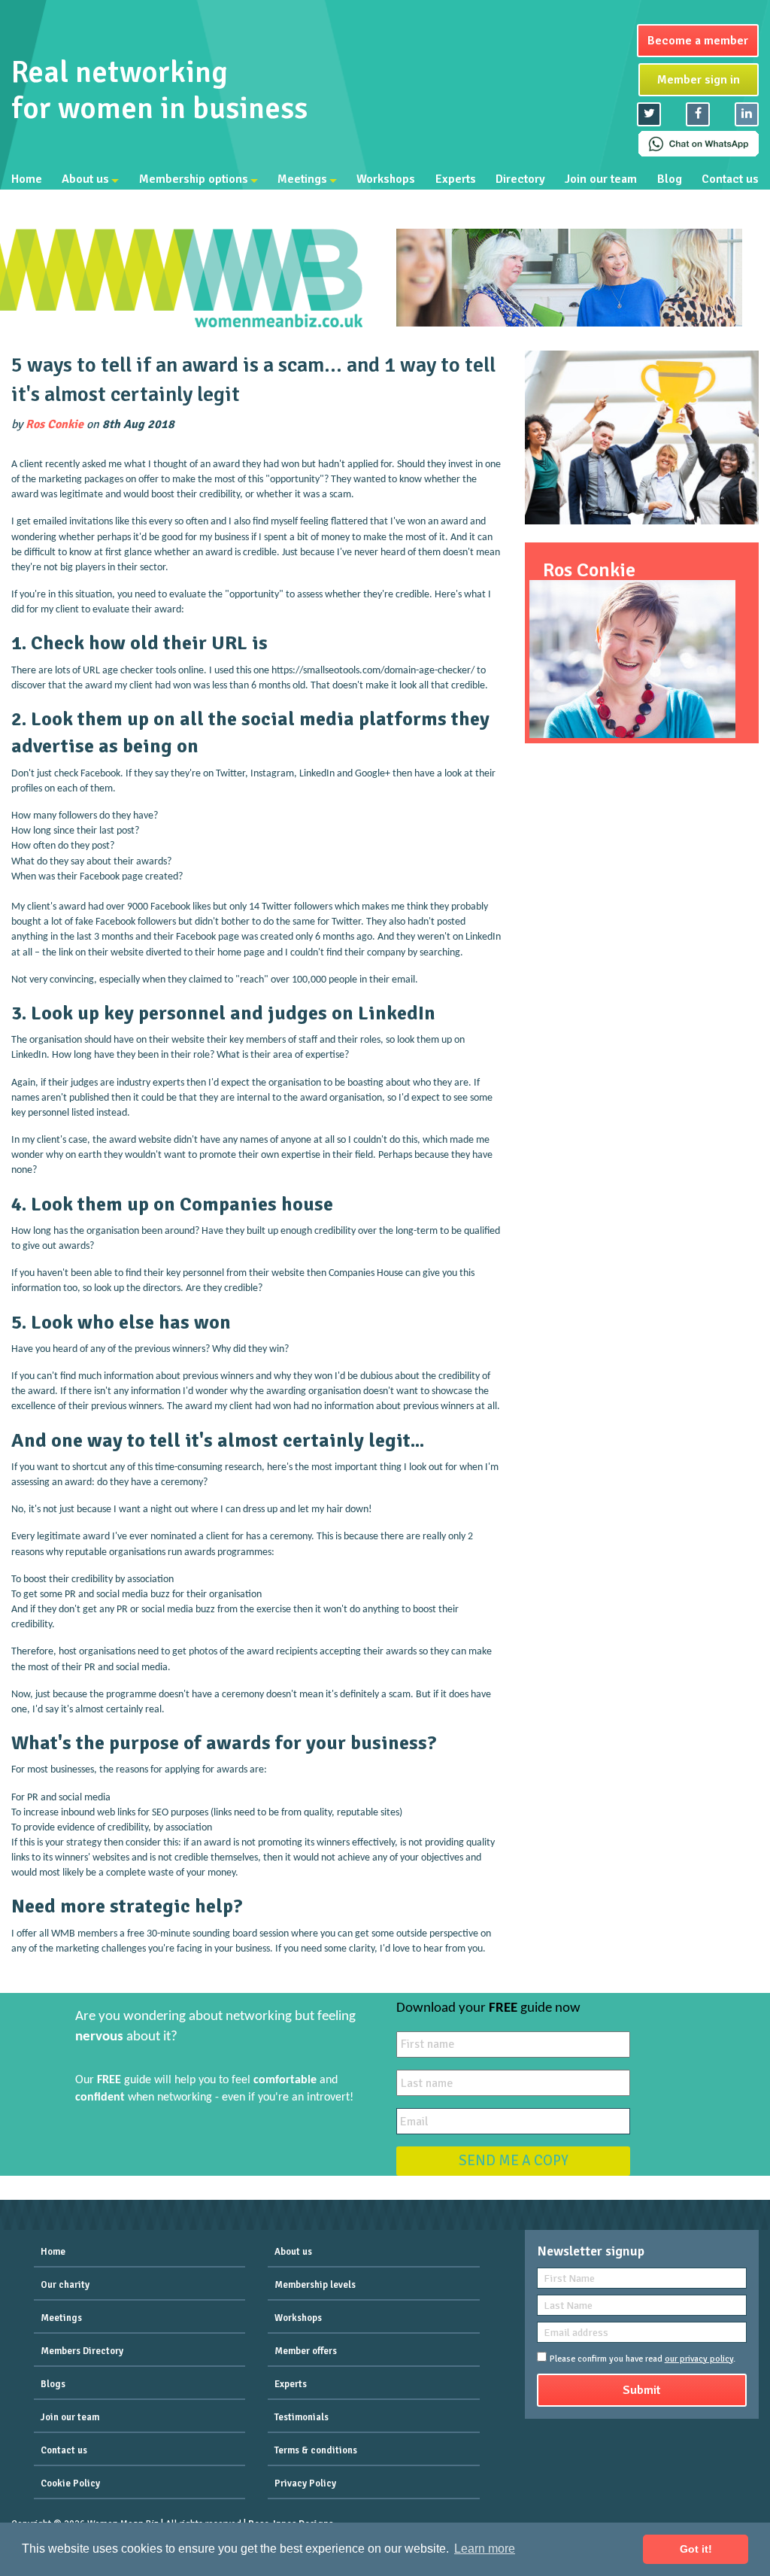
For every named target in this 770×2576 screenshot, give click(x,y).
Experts (456, 179)
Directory (520, 179)
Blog (670, 179)
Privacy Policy (305, 2483)
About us (85, 179)
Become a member (698, 41)
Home (27, 179)
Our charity (65, 2285)
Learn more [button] (485, 2549)
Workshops (386, 179)
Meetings (302, 179)
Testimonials (302, 2417)
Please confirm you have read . (643, 2359)
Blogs (53, 2384)
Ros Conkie (55, 424)
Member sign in (699, 80)
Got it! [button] (696, 2549)
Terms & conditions (316, 2450)
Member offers (306, 2351)
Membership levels (315, 2285)
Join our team (601, 179)
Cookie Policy (70, 2483)
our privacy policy (699, 2359)
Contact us (730, 179)
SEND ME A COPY (514, 2161)
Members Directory (82, 2351)
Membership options (194, 179)
